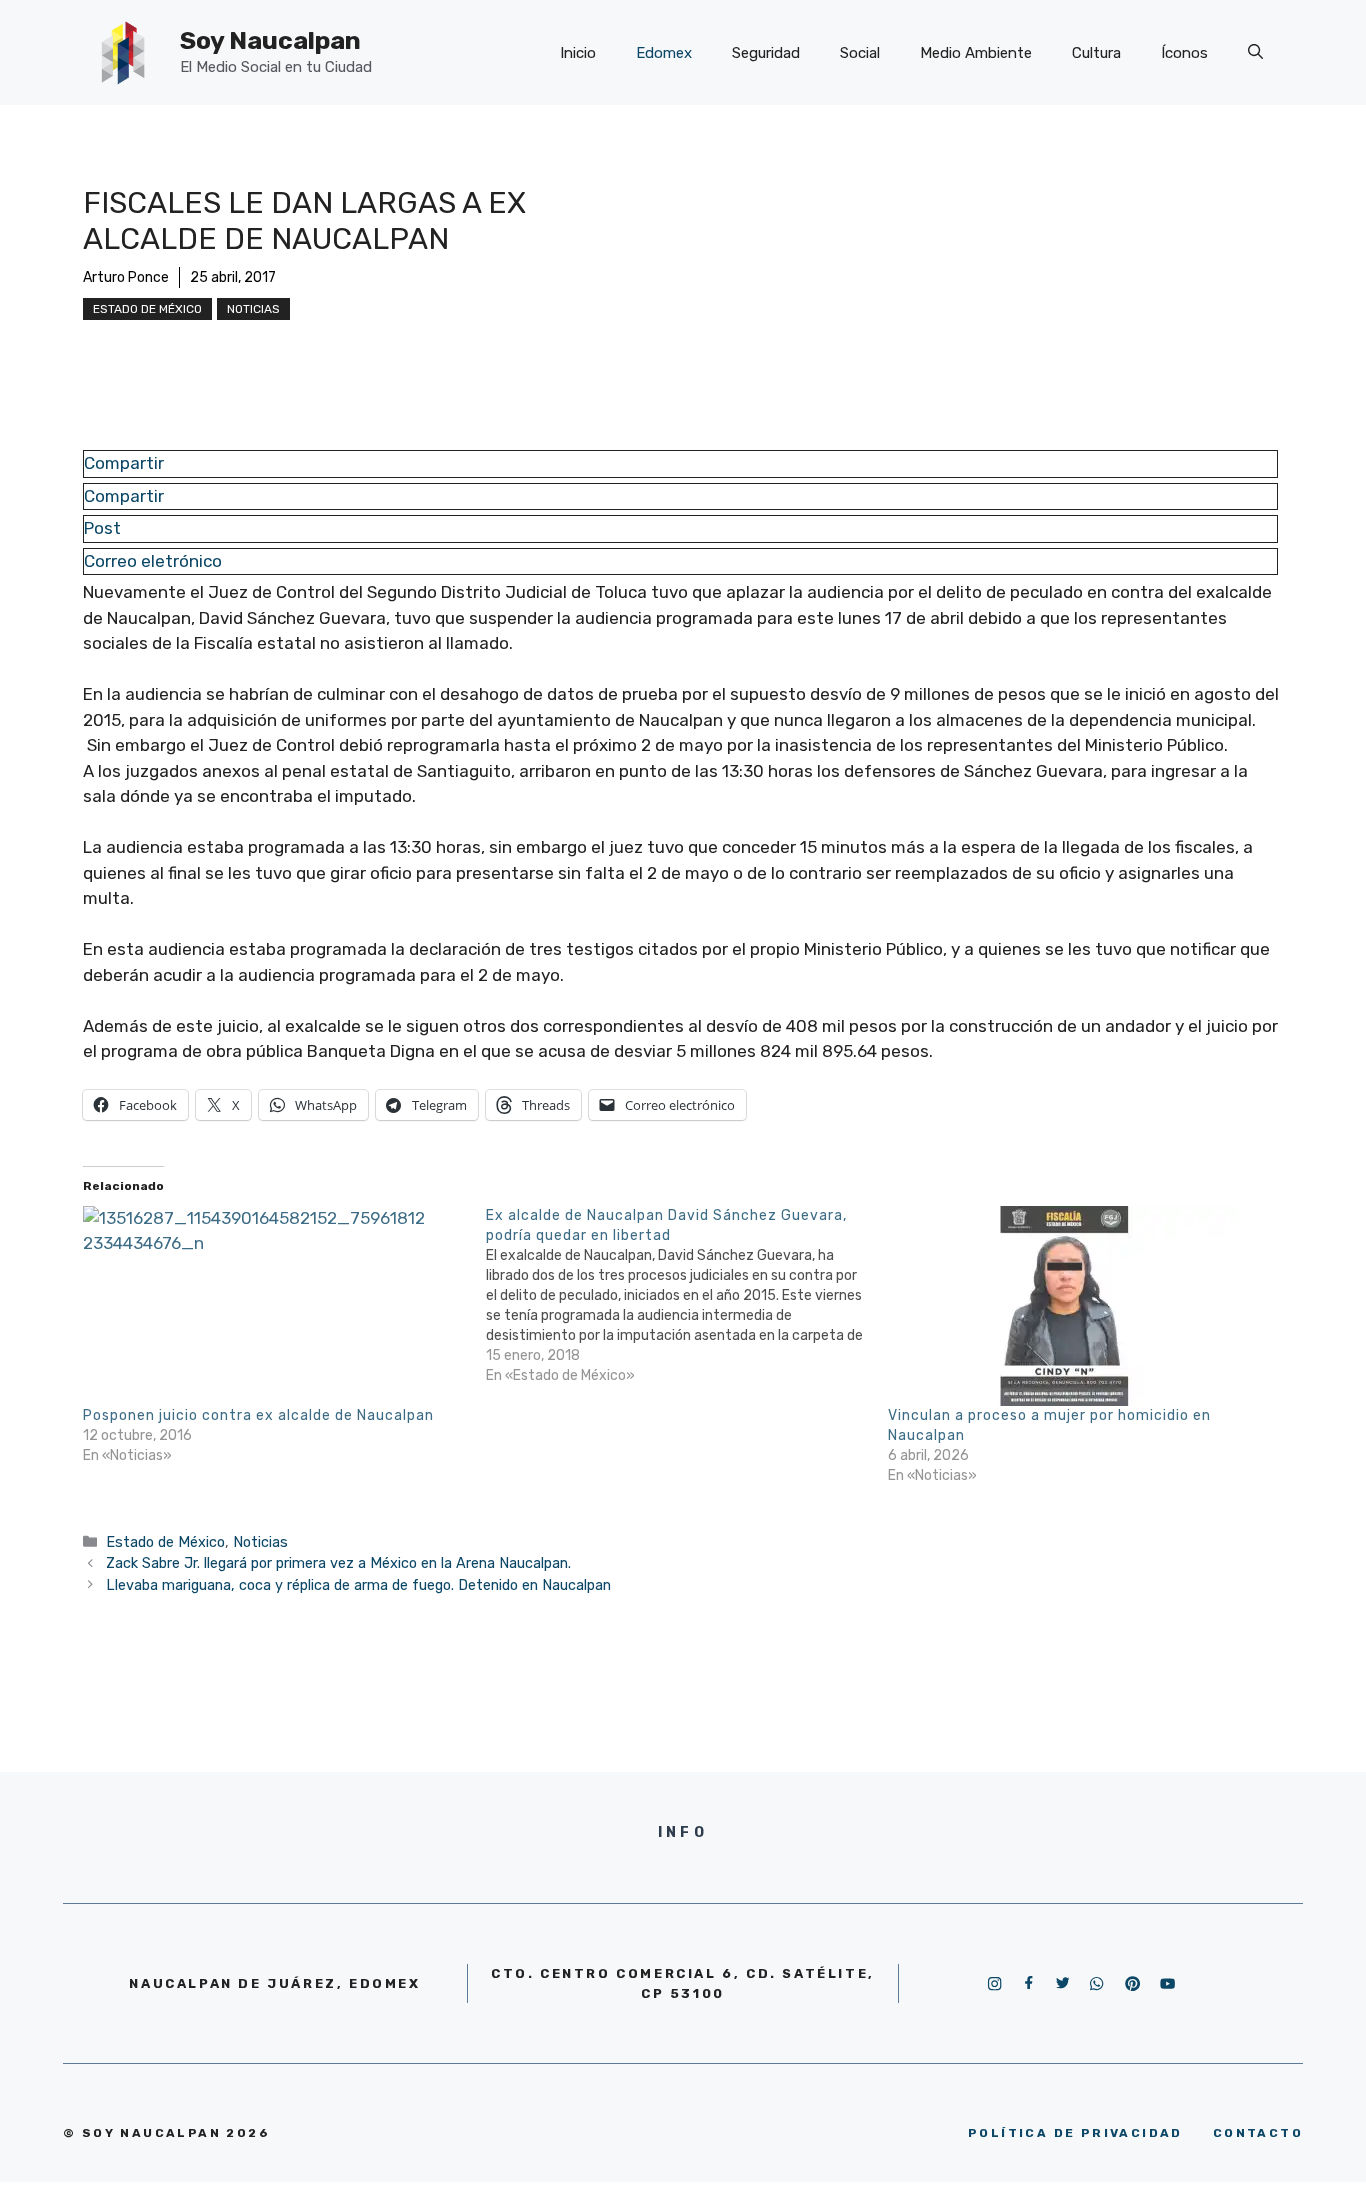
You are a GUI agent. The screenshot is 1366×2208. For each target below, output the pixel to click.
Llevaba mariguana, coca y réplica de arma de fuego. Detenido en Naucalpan (358, 1585)
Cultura (1096, 53)
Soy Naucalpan (270, 40)
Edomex (664, 53)
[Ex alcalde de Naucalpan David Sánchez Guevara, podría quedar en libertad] (687, 1296)
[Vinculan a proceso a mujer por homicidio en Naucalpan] (1079, 1306)
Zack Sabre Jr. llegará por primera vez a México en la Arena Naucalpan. (338, 1563)
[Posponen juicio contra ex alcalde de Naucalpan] (274, 1306)
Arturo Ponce (126, 277)
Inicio (578, 53)
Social (860, 53)
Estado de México (147, 309)
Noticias (253, 309)
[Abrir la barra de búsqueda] (1255, 53)
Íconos (1184, 53)
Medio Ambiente (976, 53)
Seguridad (766, 53)
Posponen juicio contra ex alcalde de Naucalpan (258, 1415)
